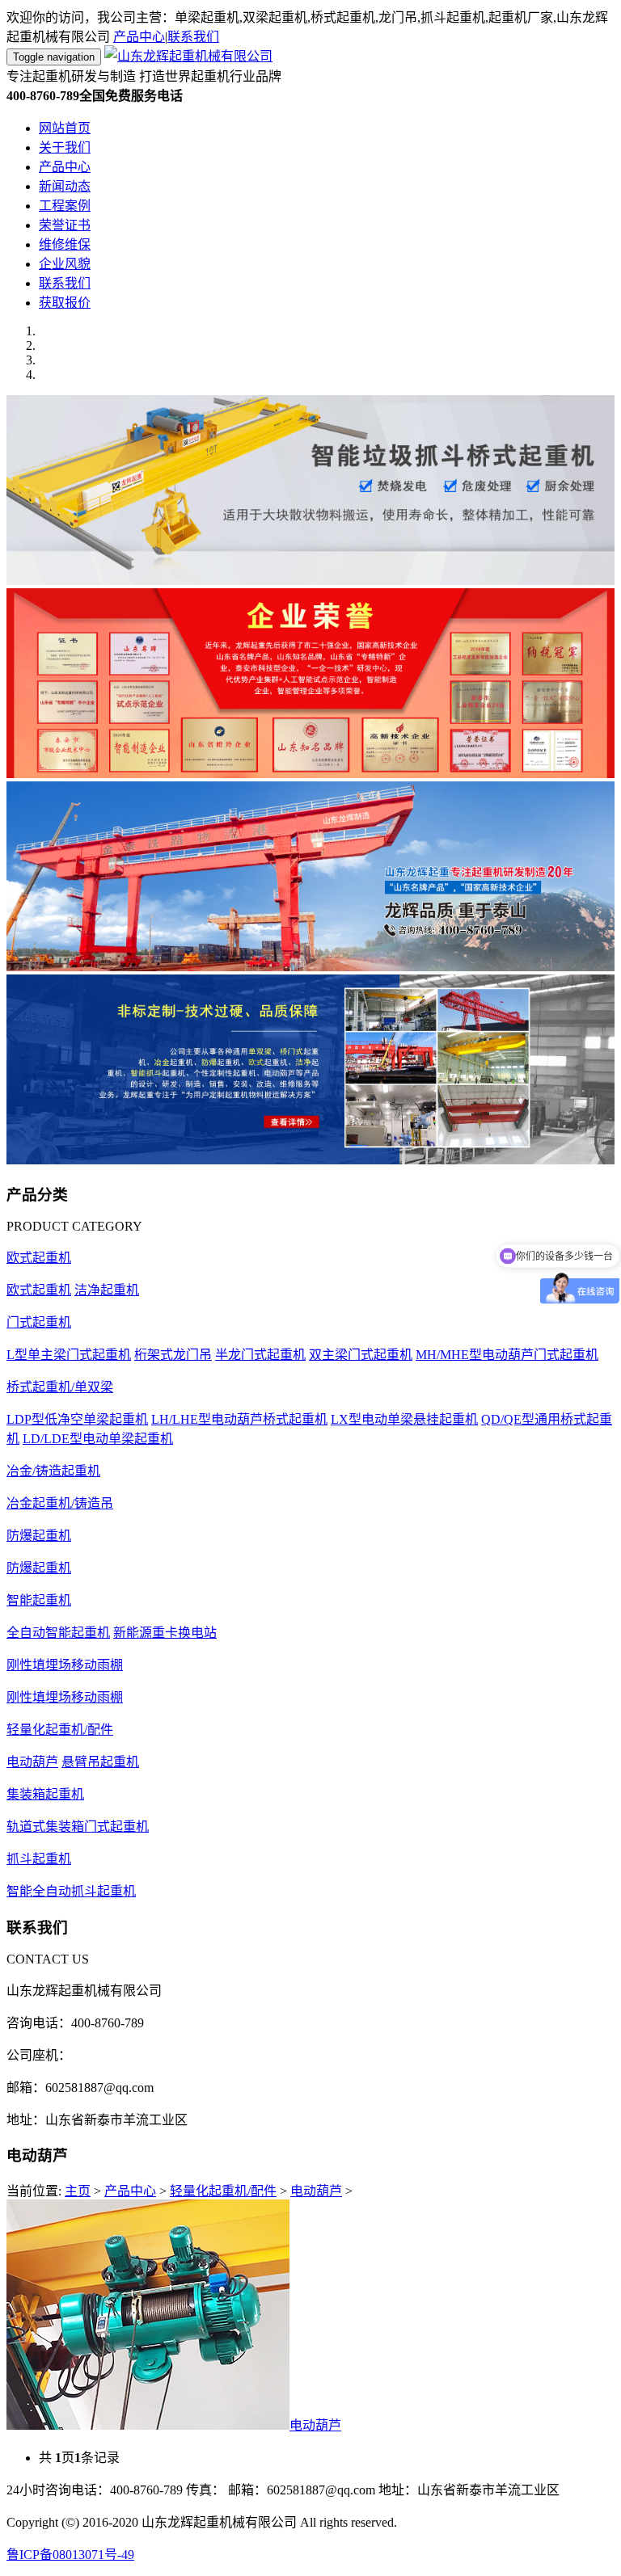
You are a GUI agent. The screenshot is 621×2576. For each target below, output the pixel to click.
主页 (78, 2191)
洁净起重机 (107, 1290)
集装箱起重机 (45, 1794)
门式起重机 (39, 1322)
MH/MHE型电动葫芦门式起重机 (507, 1355)
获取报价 (65, 303)
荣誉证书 (65, 225)
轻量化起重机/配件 (60, 1730)
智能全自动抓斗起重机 (71, 1891)
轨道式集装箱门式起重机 (78, 1827)
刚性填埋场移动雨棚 (65, 1665)
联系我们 (193, 37)
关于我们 (65, 147)
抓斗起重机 (39, 1859)
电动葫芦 (32, 1762)
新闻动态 (65, 186)
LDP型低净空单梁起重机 (77, 1419)
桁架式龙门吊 (173, 1355)
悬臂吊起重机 (100, 1762)
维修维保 (65, 244)
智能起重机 (39, 1600)
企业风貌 (65, 264)
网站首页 (65, 128)
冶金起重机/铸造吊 (60, 1503)
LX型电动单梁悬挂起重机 (404, 1419)
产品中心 (139, 37)
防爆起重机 (39, 1536)
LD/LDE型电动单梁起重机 (98, 1439)
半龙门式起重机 (260, 1355)
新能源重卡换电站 (165, 1633)
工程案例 (65, 206)
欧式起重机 (39, 1258)
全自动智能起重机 (58, 1633)
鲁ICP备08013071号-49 (70, 2555)
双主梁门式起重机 (361, 1355)
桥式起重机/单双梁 (60, 1387)
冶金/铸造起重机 (53, 1471)
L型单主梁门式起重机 (69, 1355)
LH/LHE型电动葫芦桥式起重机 (239, 1419)
